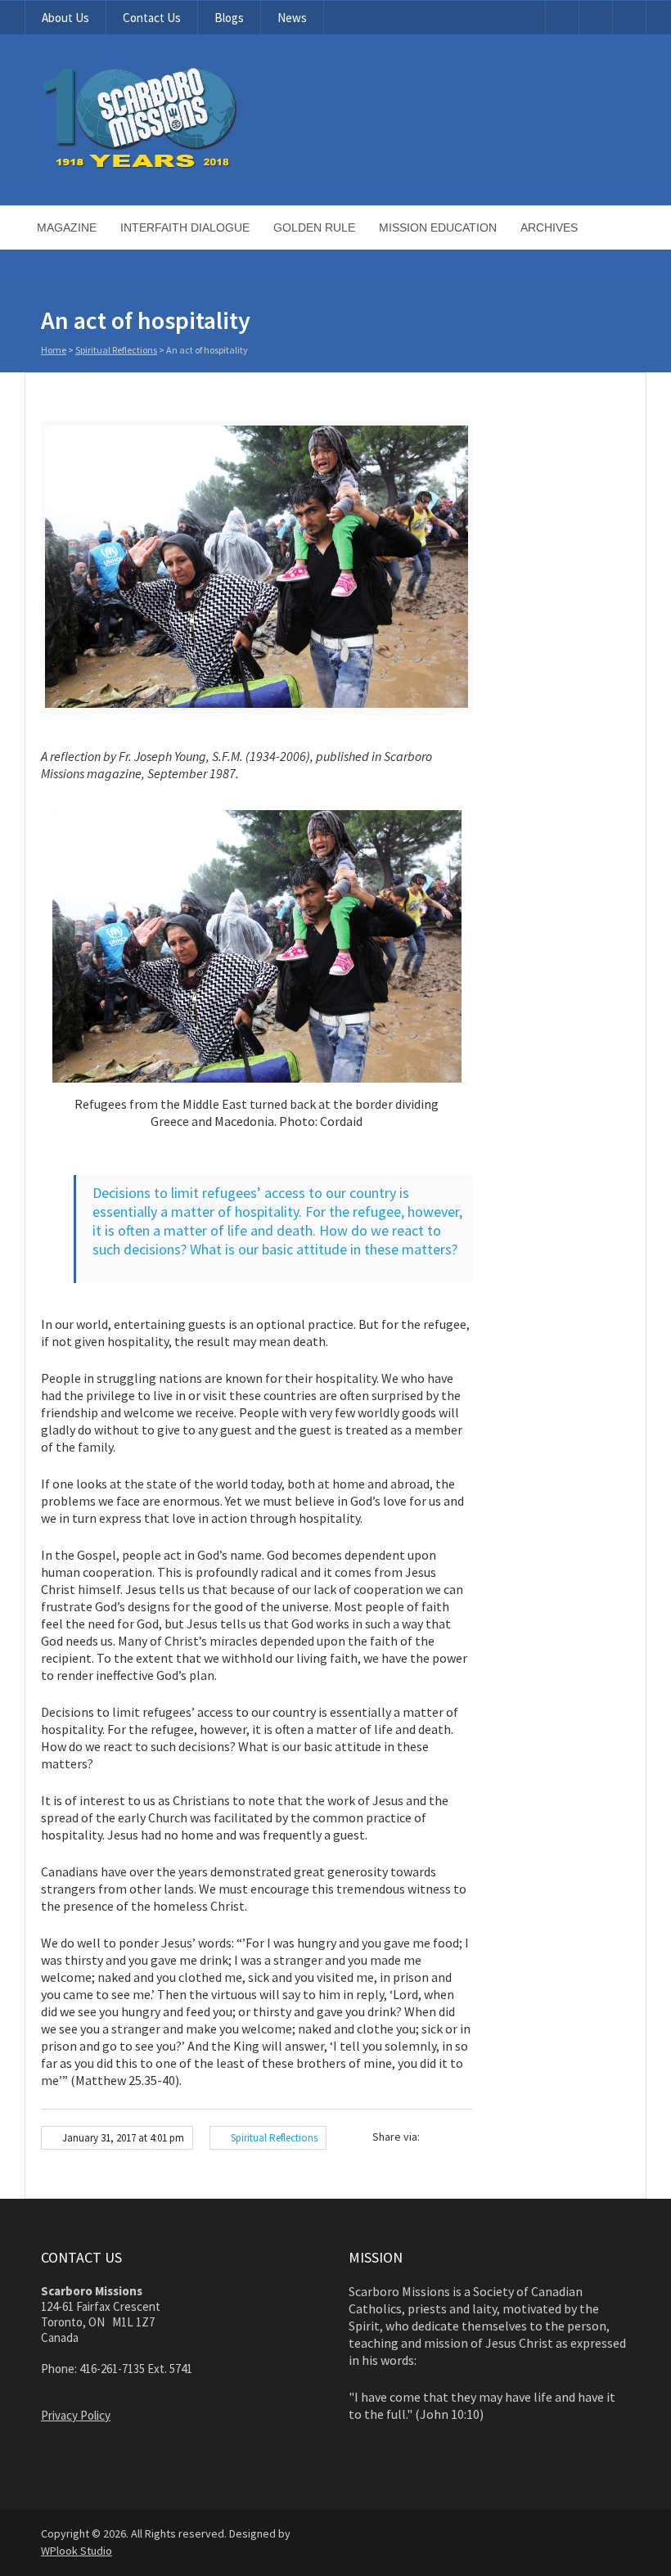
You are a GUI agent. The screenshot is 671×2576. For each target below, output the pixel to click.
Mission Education (438, 227)
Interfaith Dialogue (185, 227)
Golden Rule (314, 227)
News (292, 18)
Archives (549, 227)
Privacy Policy (76, 2415)
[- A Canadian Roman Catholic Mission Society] (202, 165)
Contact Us (152, 18)
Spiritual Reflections (116, 350)
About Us (65, 18)
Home (54, 350)
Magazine (67, 227)
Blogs (229, 18)
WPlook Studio (77, 2551)
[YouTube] (562, 18)
